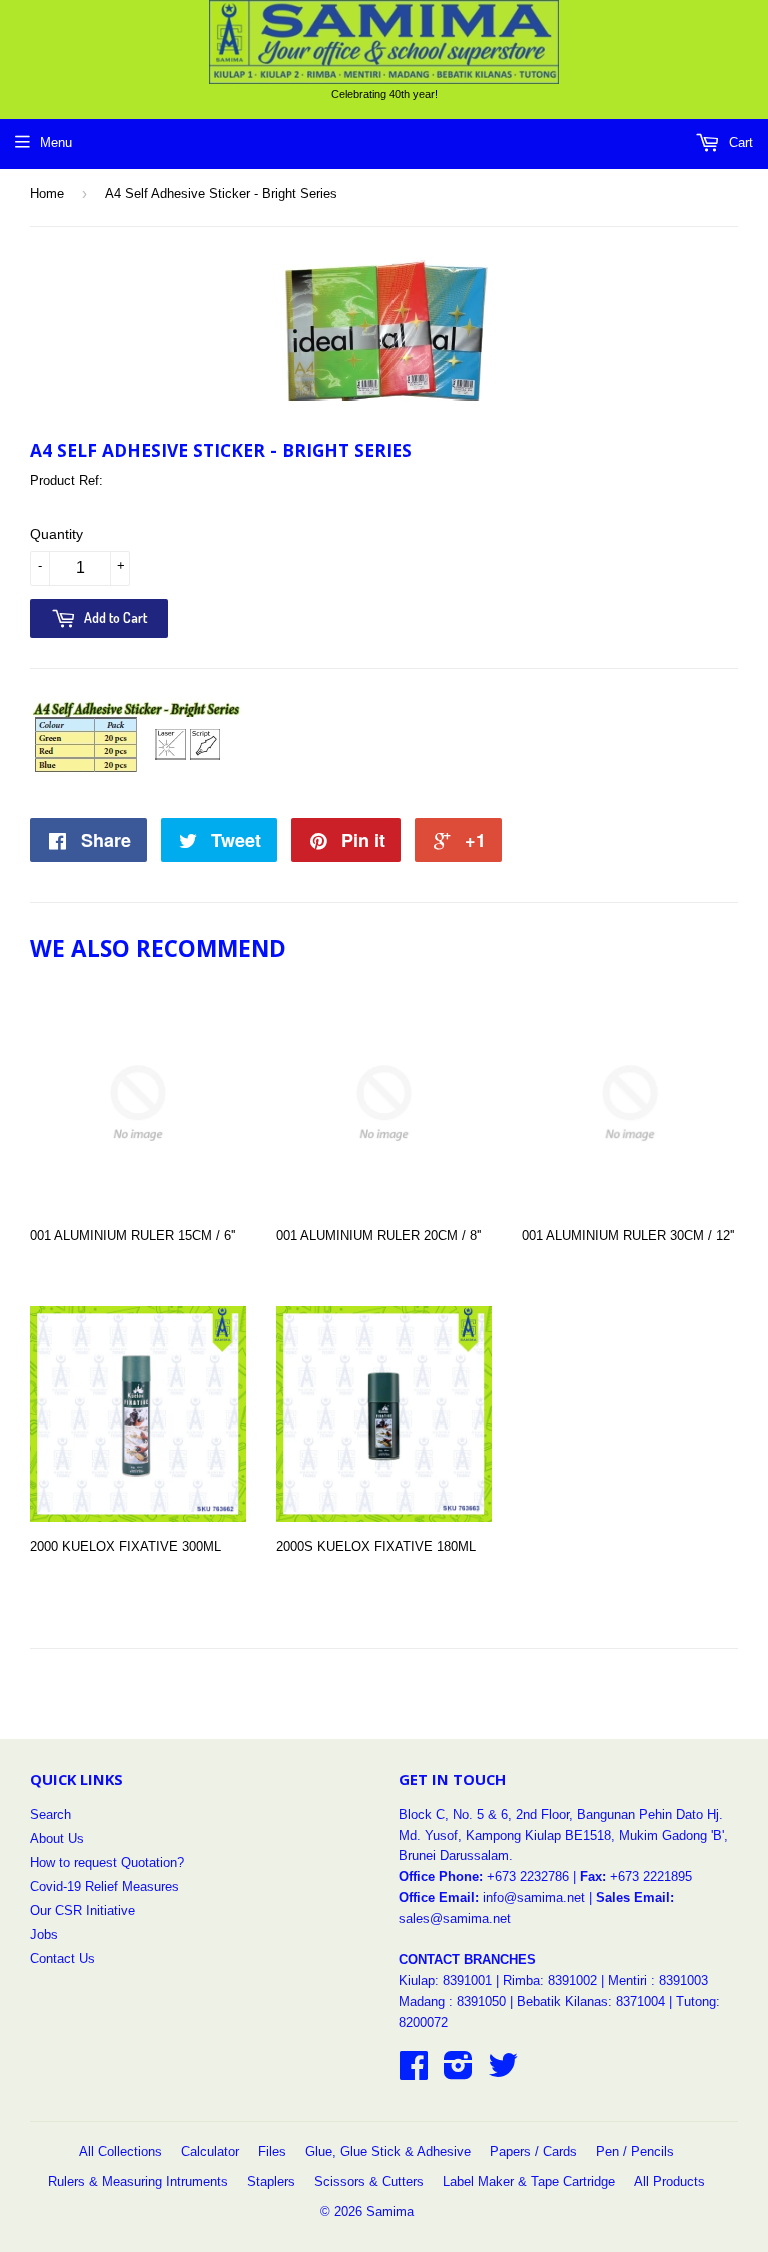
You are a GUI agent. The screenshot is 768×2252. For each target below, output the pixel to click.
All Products (669, 2181)
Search (50, 1814)
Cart (739, 142)
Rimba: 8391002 (550, 1980)
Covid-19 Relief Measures (104, 1886)
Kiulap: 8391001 (447, 1980)
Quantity (56, 534)
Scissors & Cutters (369, 2181)
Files (272, 2151)
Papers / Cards (533, 2151)
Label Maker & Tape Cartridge (529, 2181)
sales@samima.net (455, 1918)
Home (47, 193)
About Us (57, 1838)
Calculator (210, 2151)
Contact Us (62, 1958)
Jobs (44, 1934)
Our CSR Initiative (82, 1910)
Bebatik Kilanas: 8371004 (593, 2001)
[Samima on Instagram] (458, 2072)
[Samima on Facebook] (414, 2072)
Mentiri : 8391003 (658, 1980)
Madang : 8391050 (452, 2001)
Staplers (271, 2181)
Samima (390, 2211)
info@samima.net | (539, 1897)
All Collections (120, 2151)
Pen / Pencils (635, 2151)
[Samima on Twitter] (503, 2072)
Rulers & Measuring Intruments (138, 2181)
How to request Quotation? (107, 1862)
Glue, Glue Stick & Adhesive (388, 2151)
